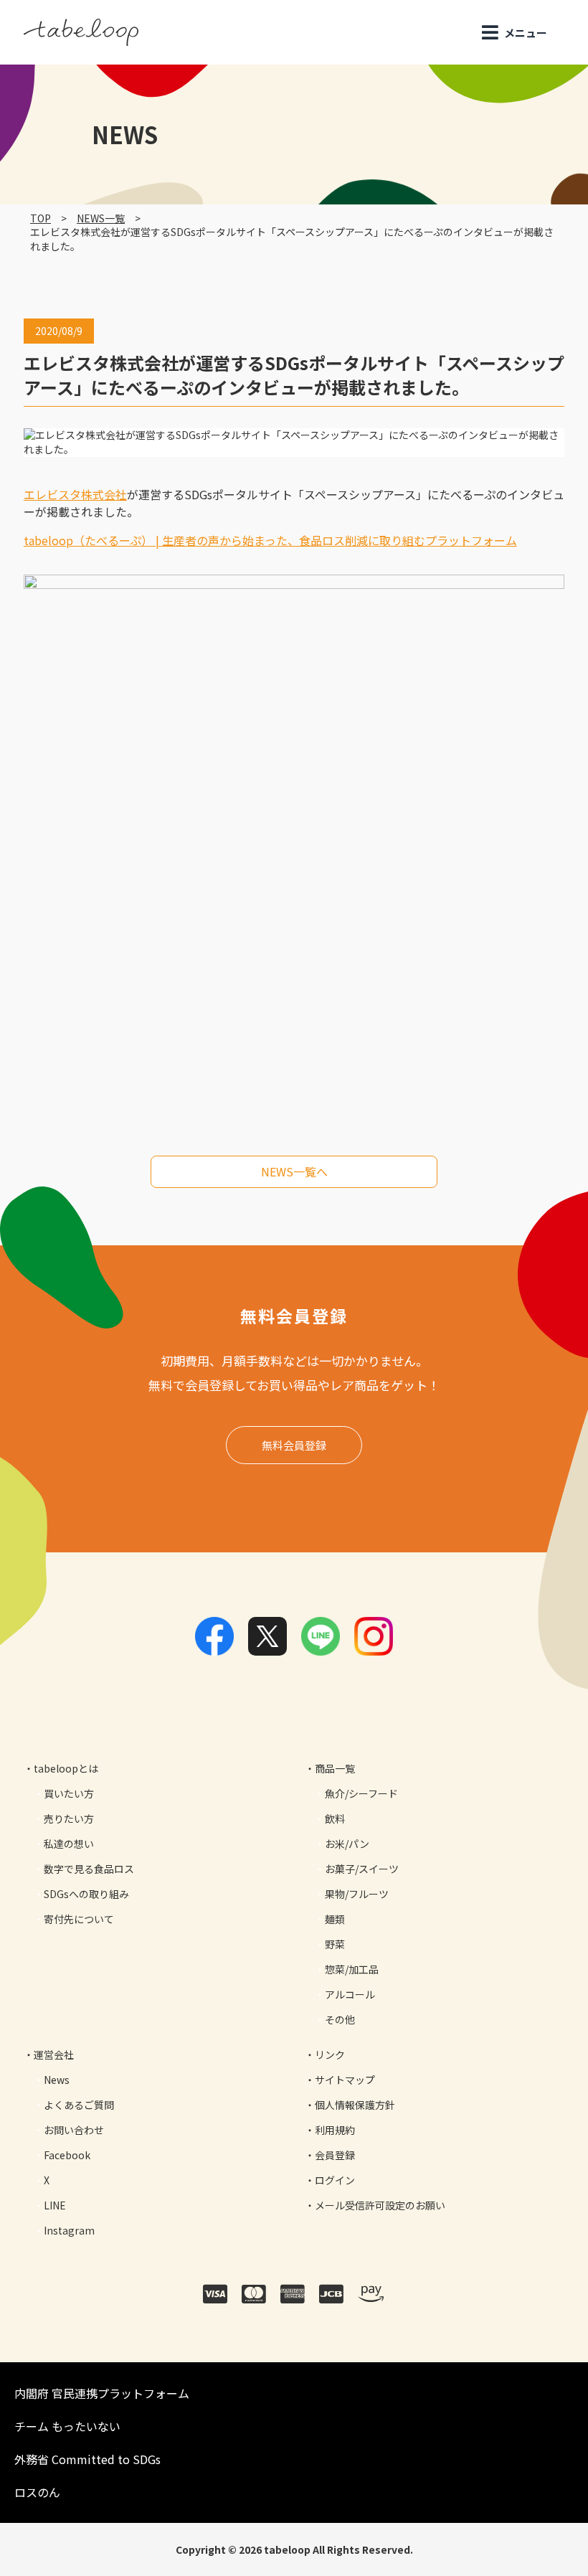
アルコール (350, 1994)
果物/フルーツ (357, 1894)
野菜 (335, 1944)
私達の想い (69, 1844)
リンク (330, 2054)
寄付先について (79, 1919)
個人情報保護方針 (355, 2105)
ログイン (335, 2180)
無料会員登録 (294, 1445)
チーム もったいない (67, 2426)
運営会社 (54, 2054)
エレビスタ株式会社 (75, 494)
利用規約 (335, 2130)
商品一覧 (335, 1768)
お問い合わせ (74, 2130)
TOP (41, 218)
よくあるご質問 (79, 2105)
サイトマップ (345, 2080)
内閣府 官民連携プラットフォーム (102, 2393)
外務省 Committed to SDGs (87, 2459)
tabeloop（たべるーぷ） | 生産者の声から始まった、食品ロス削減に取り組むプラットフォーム (270, 540)
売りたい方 (69, 1818)
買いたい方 (69, 1793)
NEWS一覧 (101, 218)
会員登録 (335, 2155)
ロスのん (37, 2492)
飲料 (335, 1818)
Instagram (69, 2230)
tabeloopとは (66, 1768)
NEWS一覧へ (294, 1171)
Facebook (67, 2155)
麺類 (335, 1919)
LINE (55, 2205)
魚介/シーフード (361, 1793)
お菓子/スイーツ (362, 1869)
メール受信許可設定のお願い (380, 2205)
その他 (340, 2019)
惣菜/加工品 (352, 1969)
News (57, 2080)
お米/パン (347, 1844)
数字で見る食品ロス (89, 1869)
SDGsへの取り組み (86, 1894)
